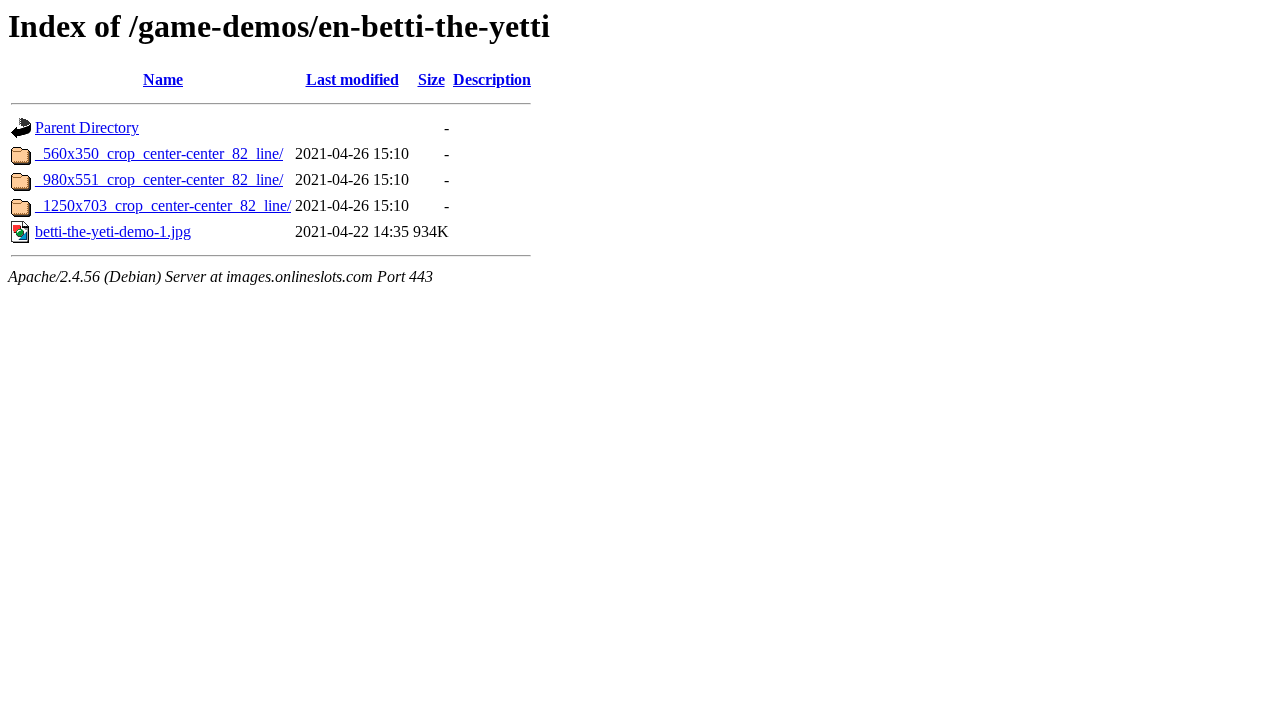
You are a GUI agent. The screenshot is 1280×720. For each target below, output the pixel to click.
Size (431, 79)
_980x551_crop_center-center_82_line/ (159, 179)
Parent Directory (87, 127)
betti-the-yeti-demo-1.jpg (113, 231)
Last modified (352, 79)
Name (163, 79)
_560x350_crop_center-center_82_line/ (159, 153)
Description (492, 79)
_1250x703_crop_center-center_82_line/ (163, 205)
